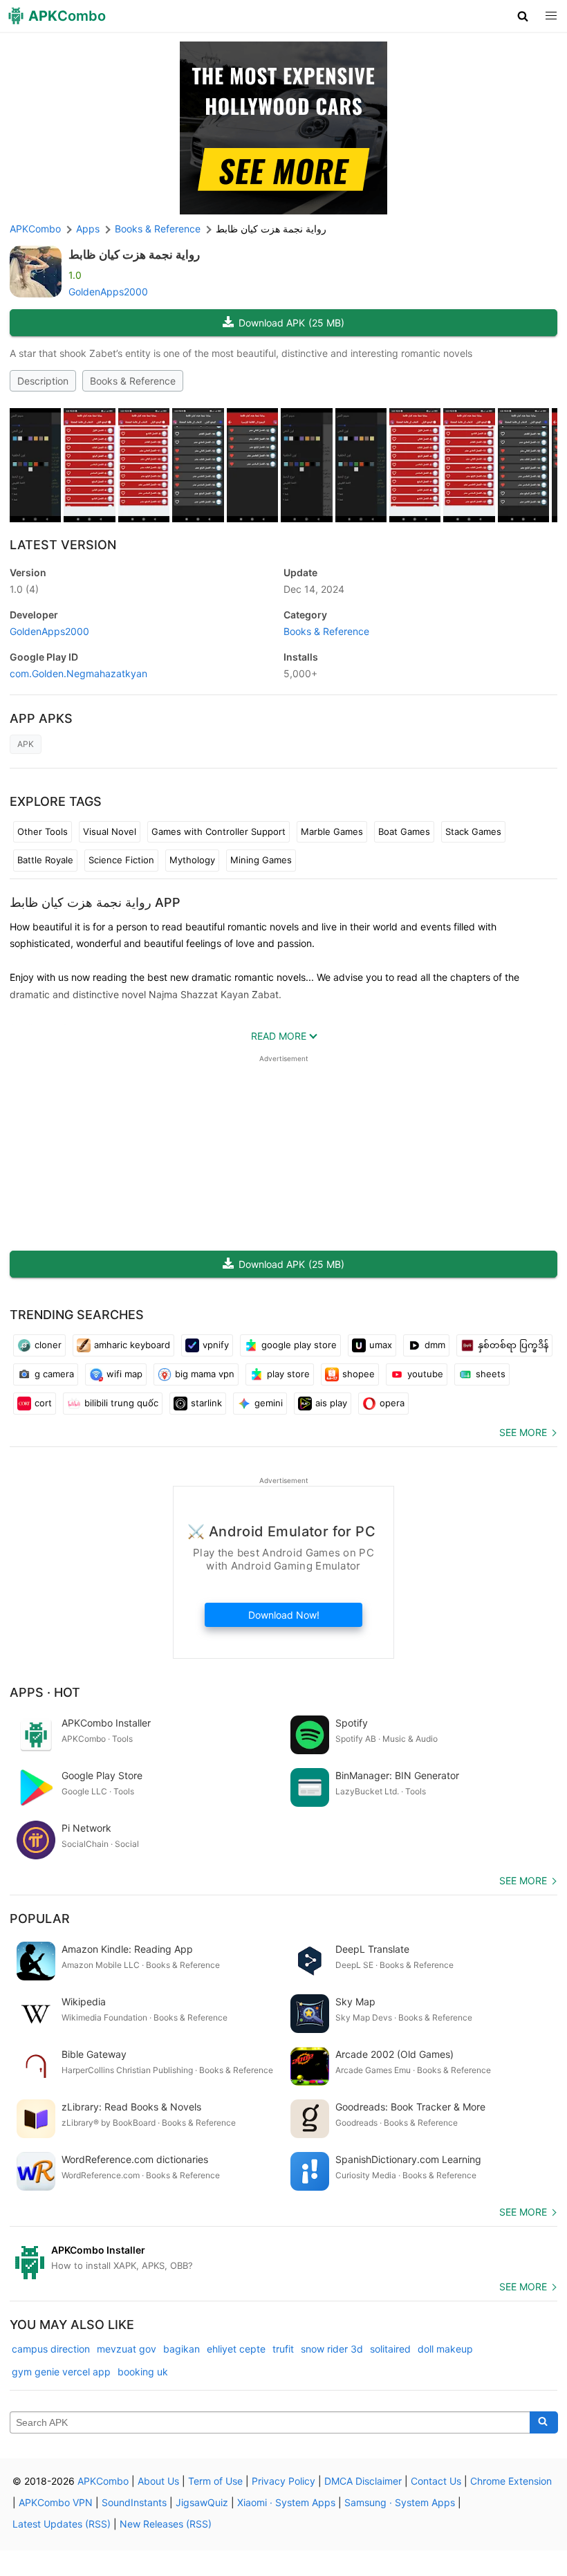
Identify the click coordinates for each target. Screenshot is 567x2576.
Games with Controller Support (219, 831)
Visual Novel (110, 831)
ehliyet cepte (236, 2349)
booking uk (143, 2372)
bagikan (182, 2349)
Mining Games (261, 860)
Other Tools (43, 831)
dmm (435, 1345)
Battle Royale (45, 860)
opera (392, 1403)
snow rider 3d (332, 2349)
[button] (523, 16)
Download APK (291, 323)
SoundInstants (134, 2502)
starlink (206, 1403)
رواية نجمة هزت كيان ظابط (134, 255)
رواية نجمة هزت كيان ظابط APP (95, 902)
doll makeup (445, 2349)
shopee (359, 1374)
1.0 (24, 589)
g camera (54, 1374)
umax (381, 1345)
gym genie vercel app (61, 2372)
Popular (40, 1919)
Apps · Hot (45, 1692)
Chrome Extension (511, 2481)
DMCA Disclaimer (363, 2481)
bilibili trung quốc (121, 1403)
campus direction (51, 2349)
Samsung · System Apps (400, 2502)
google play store (299, 1345)
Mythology (192, 860)
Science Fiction (121, 860)
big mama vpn (205, 1374)
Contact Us (436, 2481)
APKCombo (35, 229)
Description (43, 381)
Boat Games (404, 831)
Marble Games (332, 831)
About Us (158, 2481)
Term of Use (215, 2481)
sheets (491, 1374)
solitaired (390, 2349)
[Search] (544, 2422)
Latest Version (63, 545)
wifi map (124, 1374)
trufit (283, 2349)
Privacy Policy (283, 2481)
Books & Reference (133, 381)
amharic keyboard (132, 1345)
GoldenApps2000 (108, 292)
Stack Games (473, 831)
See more (523, 1432)
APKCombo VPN (56, 2502)
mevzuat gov (127, 2349)
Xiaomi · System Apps (286, 2502)
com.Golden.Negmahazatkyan (78, 673)
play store (288, 1374)
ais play (331, 1403)
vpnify (216, 1345)
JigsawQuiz (202, 2502)
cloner (48, 1345)
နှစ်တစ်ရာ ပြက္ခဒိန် (513, 1345)
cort (43, 1403)
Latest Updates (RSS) (62, 2524)
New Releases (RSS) (166, 2524)
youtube (425, 1374)
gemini (269, 1403)
